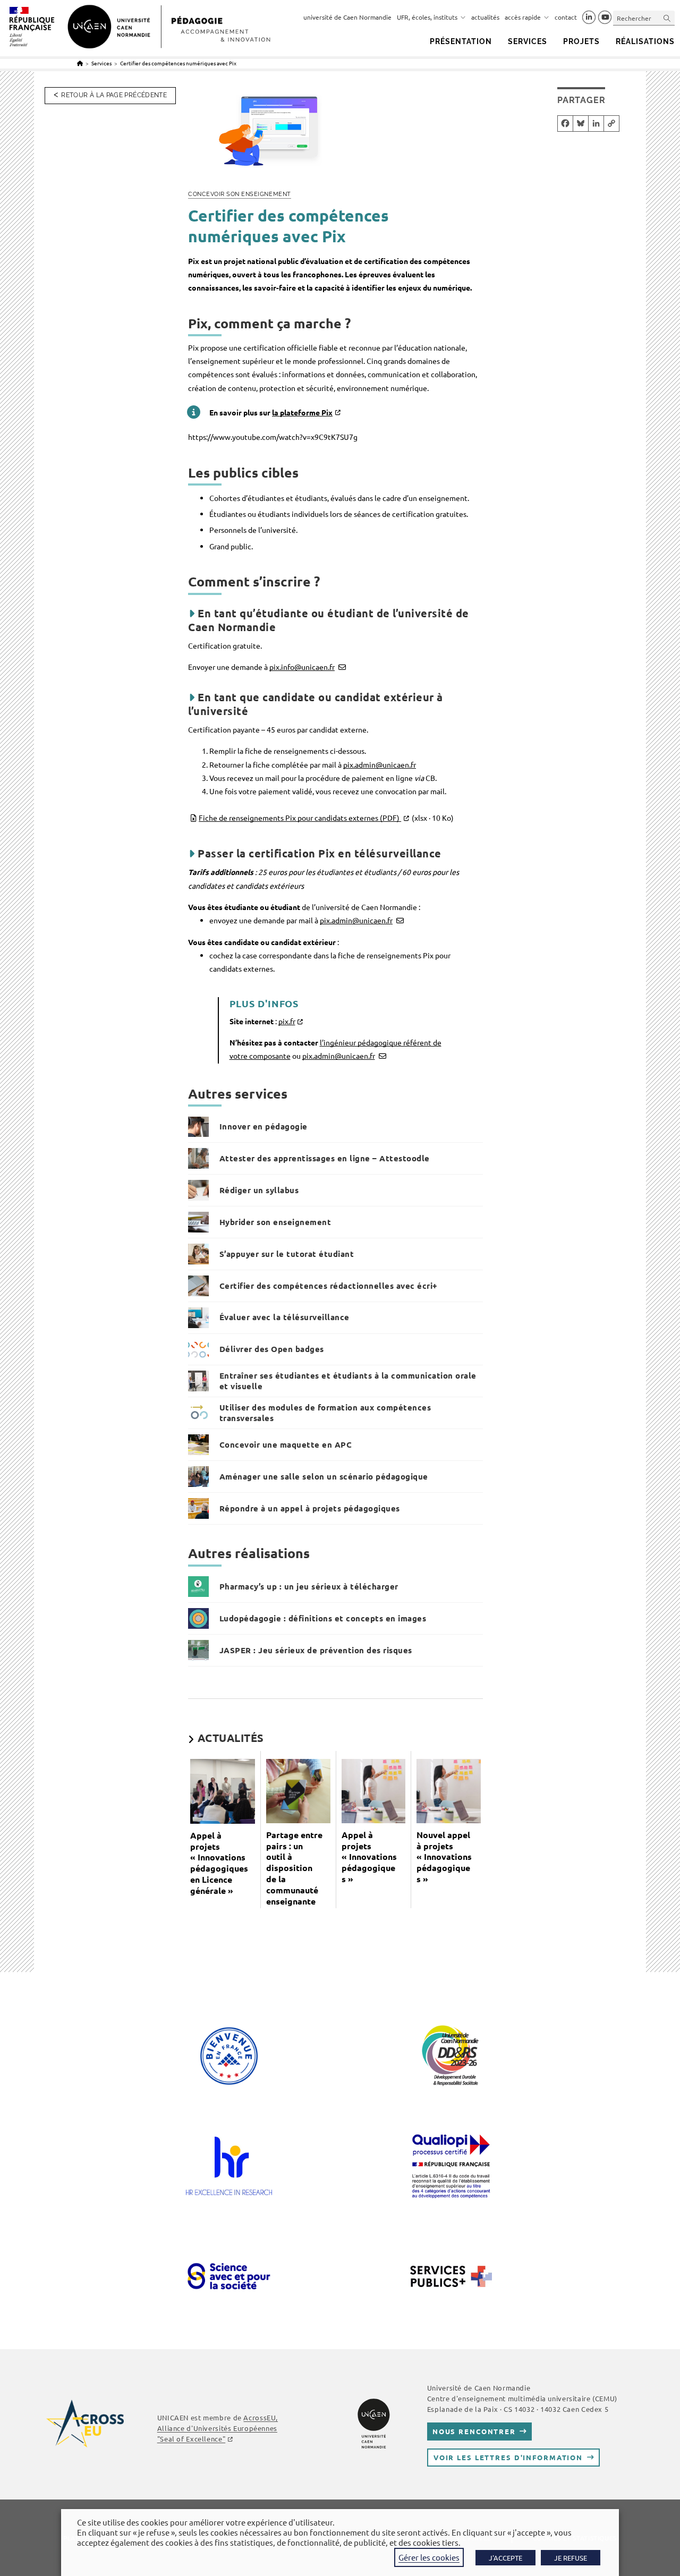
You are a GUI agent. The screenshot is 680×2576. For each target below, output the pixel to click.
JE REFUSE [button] (571, 2558)
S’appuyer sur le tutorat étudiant (287, 1254)
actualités (485, 17)
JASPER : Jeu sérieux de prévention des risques (316, 1650)
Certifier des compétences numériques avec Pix (178, 63)
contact (566, 17)
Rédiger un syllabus (259, 1190)
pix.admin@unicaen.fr (380, 764)
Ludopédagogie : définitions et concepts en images (323, 1618)
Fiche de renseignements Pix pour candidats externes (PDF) (326, 818)
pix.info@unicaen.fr (302, 667)
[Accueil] (80, 63)
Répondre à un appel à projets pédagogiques (310, 1508)
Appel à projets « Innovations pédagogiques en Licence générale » (219, 1863)
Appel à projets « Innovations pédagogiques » (369, 1857)
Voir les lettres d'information (508, 2457)
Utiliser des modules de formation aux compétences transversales (325, 1413)
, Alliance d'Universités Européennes (218, 2428)
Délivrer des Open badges (272, 1349)
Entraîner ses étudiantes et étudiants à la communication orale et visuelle (348, 1381)
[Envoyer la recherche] (667, 18)
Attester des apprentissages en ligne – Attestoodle (325, 1158)
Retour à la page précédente (114, 95)
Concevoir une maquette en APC (286, 1444)
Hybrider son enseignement (275, 1222)
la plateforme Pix (302, 412)
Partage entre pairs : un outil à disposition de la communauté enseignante (294, 1868)
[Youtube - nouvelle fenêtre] (605, 18)
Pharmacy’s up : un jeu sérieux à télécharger (309, 1586)
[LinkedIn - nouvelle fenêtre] (589, 18)
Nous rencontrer (474, 2431)
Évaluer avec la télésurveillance (284, 1317)
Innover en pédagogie (263, 1126)
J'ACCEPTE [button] (505, 2558)
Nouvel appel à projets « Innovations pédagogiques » (444, 1857)
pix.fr (287, 1021)
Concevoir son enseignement (240, 194)
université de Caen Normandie (347, 17)
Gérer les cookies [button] (429, 2557)
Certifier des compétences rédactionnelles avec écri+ (329, 1286)
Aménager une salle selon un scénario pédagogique (324, 1476)
